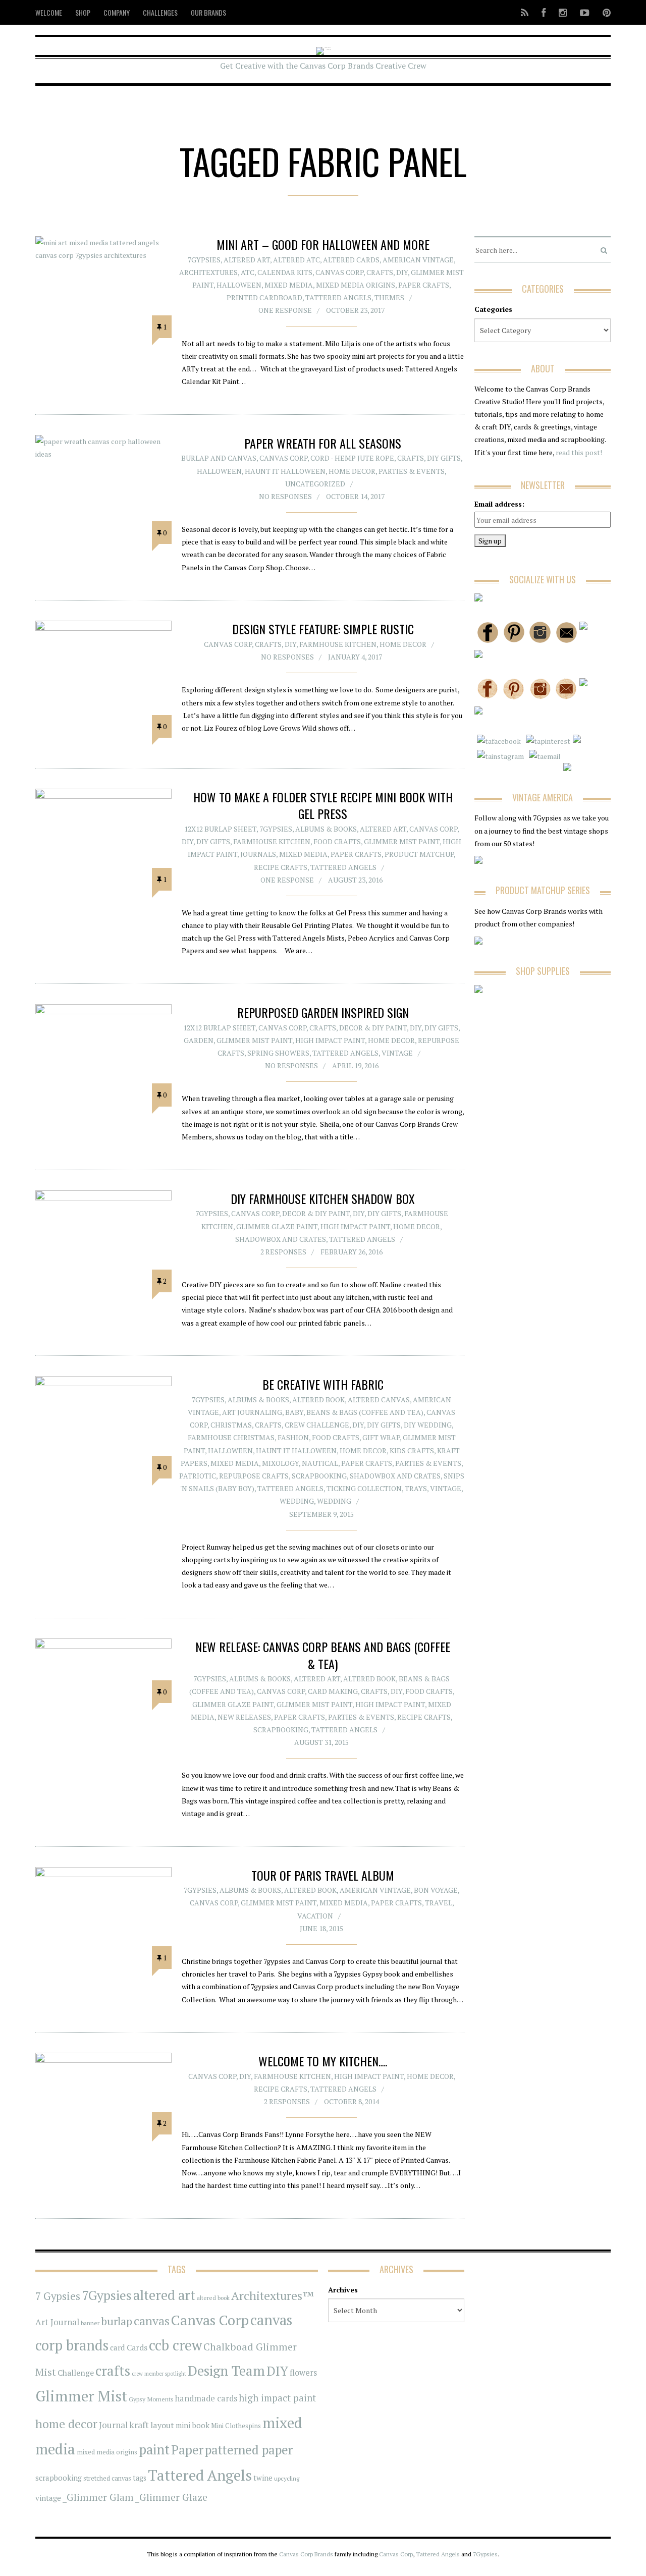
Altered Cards (351, 260)
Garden (199, 1040)
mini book (193, 2425)
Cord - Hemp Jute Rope (352, 458)
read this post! (578, 452)
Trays (416, 1488)
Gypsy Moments (151, 2399)
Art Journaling (252, 1412)
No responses (285, 496)
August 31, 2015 (321, 1742)
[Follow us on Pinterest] (604, 12)
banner (90, 2323)
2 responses (283, 1252)
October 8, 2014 (352, 2101)
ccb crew (175, 2345)
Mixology (280, 1463)
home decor (66, 2424)
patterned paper (249, 2450)
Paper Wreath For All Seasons (323, 443)
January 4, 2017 (355, 657)
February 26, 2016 (352, 1252)
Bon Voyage (436, 1890)
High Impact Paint (330, 1040)
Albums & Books (326, 829)
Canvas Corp (339, 272)
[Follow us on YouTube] (585, 12)
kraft (139, 2425)
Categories (493, 309)
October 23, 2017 (355, 310)
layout (162, 2425)
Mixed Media (289, 285)
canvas (152, 2321)
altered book (213, 2298)
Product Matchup (419, 854)
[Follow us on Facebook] (544, 12)
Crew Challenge (317, 1425)
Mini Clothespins (236, 2426)
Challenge (76, 2373)
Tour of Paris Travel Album (323, 1875)
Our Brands (208, 12)
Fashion (293, 1437)
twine (263, 2478)
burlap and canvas (219, 458)
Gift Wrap (381, 1437)
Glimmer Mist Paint (402, 841)
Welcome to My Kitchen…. (323, 2061)
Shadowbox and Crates (281, 1239)
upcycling (287, 2478)
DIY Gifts (444, 458)
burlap (117, 2321)
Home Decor (352, 471)
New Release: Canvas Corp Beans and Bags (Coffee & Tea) (323, 1655)
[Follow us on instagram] (563, 12)
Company (117, 12)
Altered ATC (297, 260)
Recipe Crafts (281, 867)
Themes (389, 297)
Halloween (239, 285)
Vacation (315, 1916)
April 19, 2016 (355, 1065)
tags (140, 2478)
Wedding (297, 1501)
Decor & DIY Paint (373, 1028)
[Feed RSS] (525, 12)
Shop (83, 12)
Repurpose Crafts (254, 1476)
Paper (187, 2450)
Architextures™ (273, 2296)
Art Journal (57, 2322)
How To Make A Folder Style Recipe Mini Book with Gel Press (323, 805)
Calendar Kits (285, 272)
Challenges (160, 12)
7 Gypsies (58, 2296)
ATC (248, 272)
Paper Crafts (424, 285)
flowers (303, 2373)
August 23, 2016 (355, 880)
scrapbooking (59, 2478)
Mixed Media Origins (356, 285)
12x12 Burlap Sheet (220, 829)
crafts (113, 2371)
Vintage (397, 1053)
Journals (258, 854)
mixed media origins (107, 2452)
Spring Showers (278, 1053)
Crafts (380, 272)
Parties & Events (412, 471)
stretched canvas (107, 2478)
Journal (113, 2425)
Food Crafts (337, 841)
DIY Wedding (428, 1425)
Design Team (226, 2371)
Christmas (231, 1425)
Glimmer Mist (81, 2396)
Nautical (320, 1463)
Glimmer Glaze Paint (277, 1226)
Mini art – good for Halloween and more (323, 244)
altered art (164, 2295)
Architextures (208, 272)
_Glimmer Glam (98, 2497)
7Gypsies (204, 260)
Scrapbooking (319, 1476)
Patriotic (198, 1476)
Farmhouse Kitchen (338, 644)
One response (285, 310)
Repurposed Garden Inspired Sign (323, 1012)
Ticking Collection (364, 1488)
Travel (439, 1903)
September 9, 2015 (321, 1514)
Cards (137, 2347)
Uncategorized (315, 484)
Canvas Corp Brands (306, 2554)
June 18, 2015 (321, 1928)
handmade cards (206, 2398)
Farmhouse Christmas (231, 1437)
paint (154, 2450)
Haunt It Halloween (285, 471)
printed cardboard (264, 297)
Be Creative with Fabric (323, 1384)
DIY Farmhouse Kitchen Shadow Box (323, 1198)
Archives (343, 2290)
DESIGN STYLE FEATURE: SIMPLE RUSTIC (323, 629)
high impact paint (277, 2398)
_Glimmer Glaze (171, 2497)
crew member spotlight (159, 2374)
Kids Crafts (412, 1450)
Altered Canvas (379, 1400)
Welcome (49, 12)
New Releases (244, 1717)
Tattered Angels (338, 297)
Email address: (499, 504)
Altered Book (318, 1400)
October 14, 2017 (355, 496)
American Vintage (418, 260)
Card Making (333, 1691)
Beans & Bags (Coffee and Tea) (365, 1412)
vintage (48, 2498)
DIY (402, 272)
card (118, 2347)
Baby (294, 1412)
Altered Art (247, 260)
